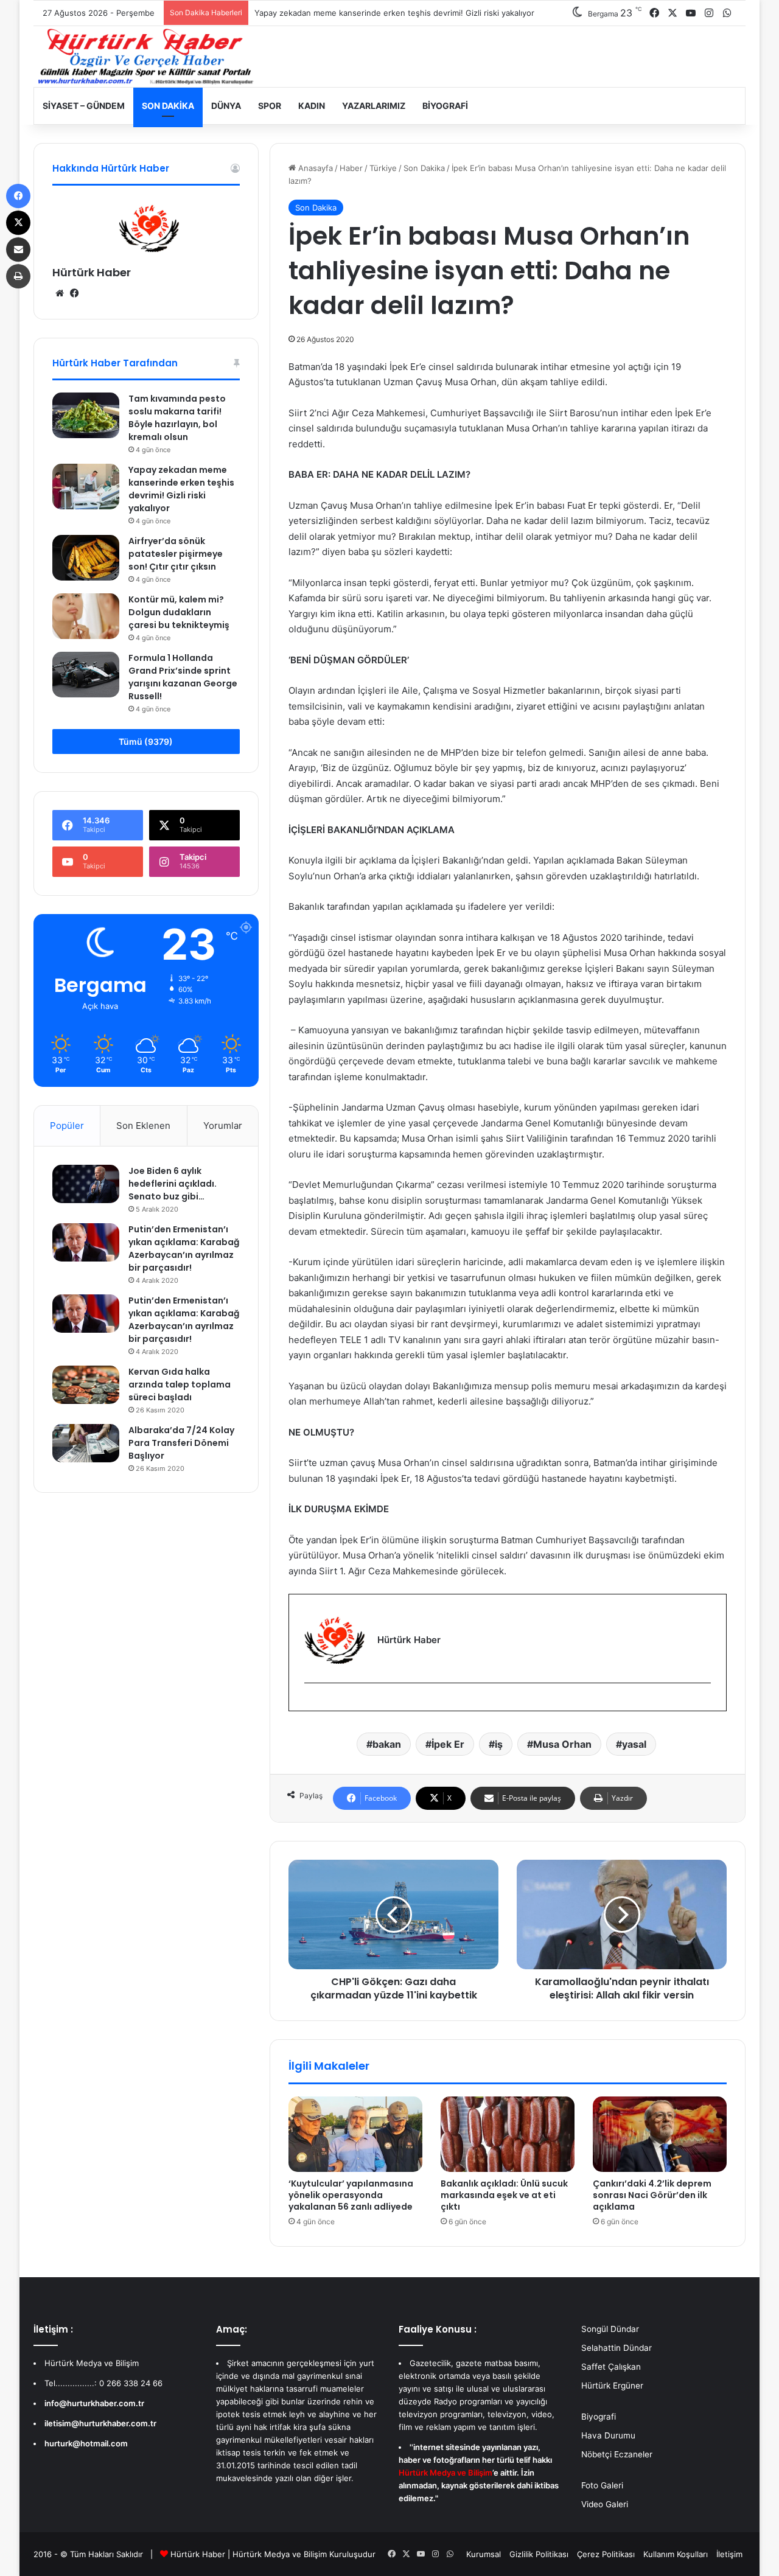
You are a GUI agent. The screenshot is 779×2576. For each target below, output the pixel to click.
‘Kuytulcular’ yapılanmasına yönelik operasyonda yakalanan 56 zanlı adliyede (351, 2195)
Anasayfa (314, 168)
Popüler (67, 1126)
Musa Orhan (562, 1744)
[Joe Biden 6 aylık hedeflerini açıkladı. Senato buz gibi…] (86, 1184)
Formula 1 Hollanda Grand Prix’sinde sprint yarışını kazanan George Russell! (183, 677)
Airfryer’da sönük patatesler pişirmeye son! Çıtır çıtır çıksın (176, 554)
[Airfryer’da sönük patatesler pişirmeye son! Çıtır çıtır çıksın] (86, 558)
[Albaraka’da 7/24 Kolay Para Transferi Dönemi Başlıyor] (86, 1443)
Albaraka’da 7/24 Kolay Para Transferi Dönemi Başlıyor (181, 1443)
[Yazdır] (18, 276)
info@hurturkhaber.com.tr (94, 2403)
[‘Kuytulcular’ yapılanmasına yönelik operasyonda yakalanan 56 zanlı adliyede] (355, 2134)
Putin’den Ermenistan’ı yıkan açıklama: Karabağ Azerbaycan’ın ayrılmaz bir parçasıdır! (184, 1248)
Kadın (312, 106)
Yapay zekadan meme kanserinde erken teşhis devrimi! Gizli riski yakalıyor (181, 489)
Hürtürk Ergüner (612, 2386)
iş (499, 1744)
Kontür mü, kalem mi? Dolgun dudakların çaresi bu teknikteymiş (179, 612)
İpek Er (448, 1744)
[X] (18, 223)
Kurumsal (484, 2554)
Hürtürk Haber (92, 272)
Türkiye (383, 168)
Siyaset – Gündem (84, 106)
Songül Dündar (610, 2329)
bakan (387, 1744)
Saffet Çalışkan (611, 2367)
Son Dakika (168, 106)
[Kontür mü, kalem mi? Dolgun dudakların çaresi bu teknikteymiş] (86, 616)
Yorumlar (223, 1126)
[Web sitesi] (60, 293)
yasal (634, 1744)
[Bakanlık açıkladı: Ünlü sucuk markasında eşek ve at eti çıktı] (508, 2134)
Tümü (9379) (146, 742)
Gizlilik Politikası (539, 2554)
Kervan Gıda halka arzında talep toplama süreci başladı (180, 1384)
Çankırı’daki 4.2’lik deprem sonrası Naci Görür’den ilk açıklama (652, 2195)
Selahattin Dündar (617, 2348)
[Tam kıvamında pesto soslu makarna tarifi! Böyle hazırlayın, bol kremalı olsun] (86, 415)
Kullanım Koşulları (676, 2554)
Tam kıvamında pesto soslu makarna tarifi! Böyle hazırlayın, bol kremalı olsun (177, 418)
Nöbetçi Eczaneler (617, 2454)
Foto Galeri (602, 2485)
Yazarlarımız (374, 106)
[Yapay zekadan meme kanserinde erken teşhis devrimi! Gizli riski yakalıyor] (86, 487)
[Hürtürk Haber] (146, 57)
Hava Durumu (608, 2435)
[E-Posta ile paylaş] (18, 250)
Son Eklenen (143, 1126)
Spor (270, 106)
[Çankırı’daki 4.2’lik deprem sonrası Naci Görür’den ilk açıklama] (660, 2134)
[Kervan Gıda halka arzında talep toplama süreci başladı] (86, 1384)
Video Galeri (605, 2504)
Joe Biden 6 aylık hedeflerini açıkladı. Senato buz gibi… (173, 1184)
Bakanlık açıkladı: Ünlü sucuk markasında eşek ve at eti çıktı (504, 2195)
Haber (351, 168)
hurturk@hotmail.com (86, 2443)
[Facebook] (312, 1703)
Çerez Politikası (606, 2554)
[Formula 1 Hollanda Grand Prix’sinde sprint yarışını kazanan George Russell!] (86, 675)
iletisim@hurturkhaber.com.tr (100, 2423)
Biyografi (445, 106)
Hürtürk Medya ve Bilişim (280, 2554)
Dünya (226, 106)
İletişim (729, 2554)
